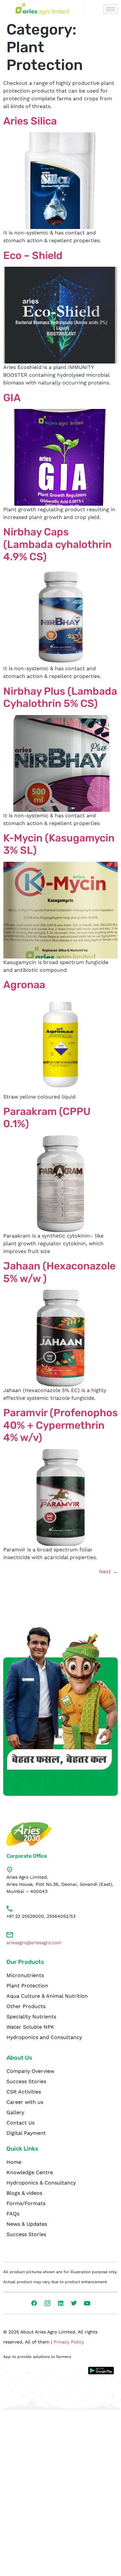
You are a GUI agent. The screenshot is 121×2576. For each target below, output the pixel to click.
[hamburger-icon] (111, 9)
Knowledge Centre (30, 2172)
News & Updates (27, 2224)
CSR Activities (24, 2092)
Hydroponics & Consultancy (41, 2183)
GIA (12, 398)
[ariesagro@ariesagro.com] (10, 1935)
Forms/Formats (26, 2203)
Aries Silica (30, 121)
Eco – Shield (33, 255)
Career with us (25, 2102)
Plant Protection (27, 1986)
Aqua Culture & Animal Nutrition (47, 1996)
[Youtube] (87, 2303)
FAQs (13, 2214)
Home (14, 2162)
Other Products (26, 2006)
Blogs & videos (24, 2193)
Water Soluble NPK (30, 2027)
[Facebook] (34, 2303)
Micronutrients (25, 1975)
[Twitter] (74, 2303)
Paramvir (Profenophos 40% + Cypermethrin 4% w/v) (60, 1425)
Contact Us (20, 2123)
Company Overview (30, 2071)
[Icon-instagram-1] (47, 2303)
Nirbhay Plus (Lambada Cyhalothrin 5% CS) (60, 697)
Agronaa (24, 985)
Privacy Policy (69, 2342)
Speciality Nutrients (31, 2017)
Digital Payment (26, 2133)
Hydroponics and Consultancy (44, 2037)
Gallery (15, 2112)
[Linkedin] (61, 2303)
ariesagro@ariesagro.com (34, 1943)
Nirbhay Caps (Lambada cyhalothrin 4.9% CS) (57, 544)
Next (108, 1571)
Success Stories (26, 2081)
